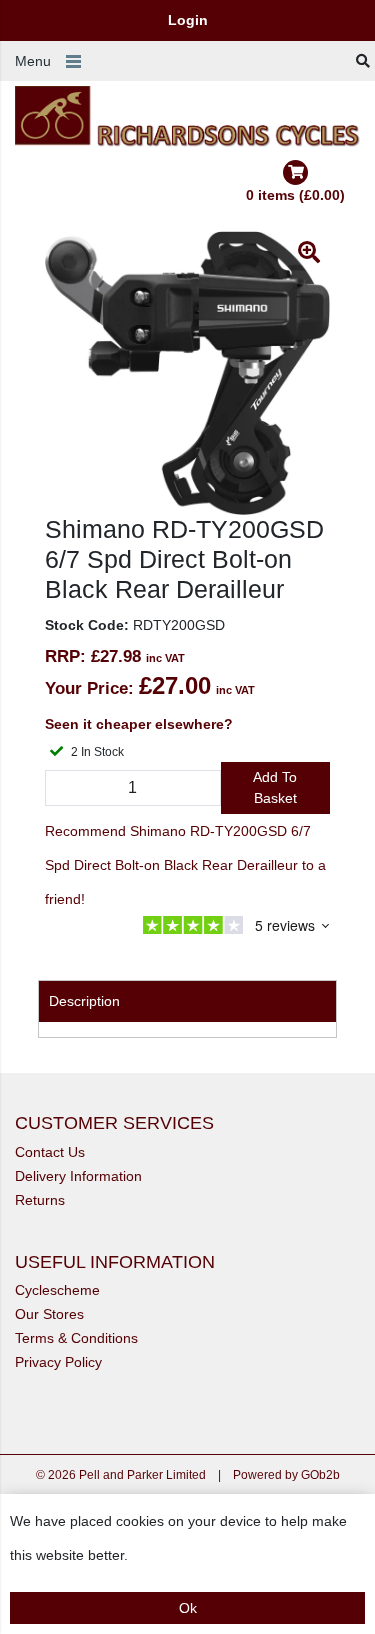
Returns (40, 1200)
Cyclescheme (57, 1290)
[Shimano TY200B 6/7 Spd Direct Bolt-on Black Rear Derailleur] (187, 373)
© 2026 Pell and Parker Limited (121, 1475)
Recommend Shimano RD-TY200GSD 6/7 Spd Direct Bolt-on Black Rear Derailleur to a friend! (185, 865)
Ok (188, 1608)
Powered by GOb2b (286, 1475)
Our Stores (49, 1314)
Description (84, 1001)
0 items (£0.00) (295, 195)
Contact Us (50, 1152)
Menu (33, 61)
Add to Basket (275, 787)
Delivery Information (78, 1176)
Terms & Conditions (76, 1338)
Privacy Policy (58, 1362)
